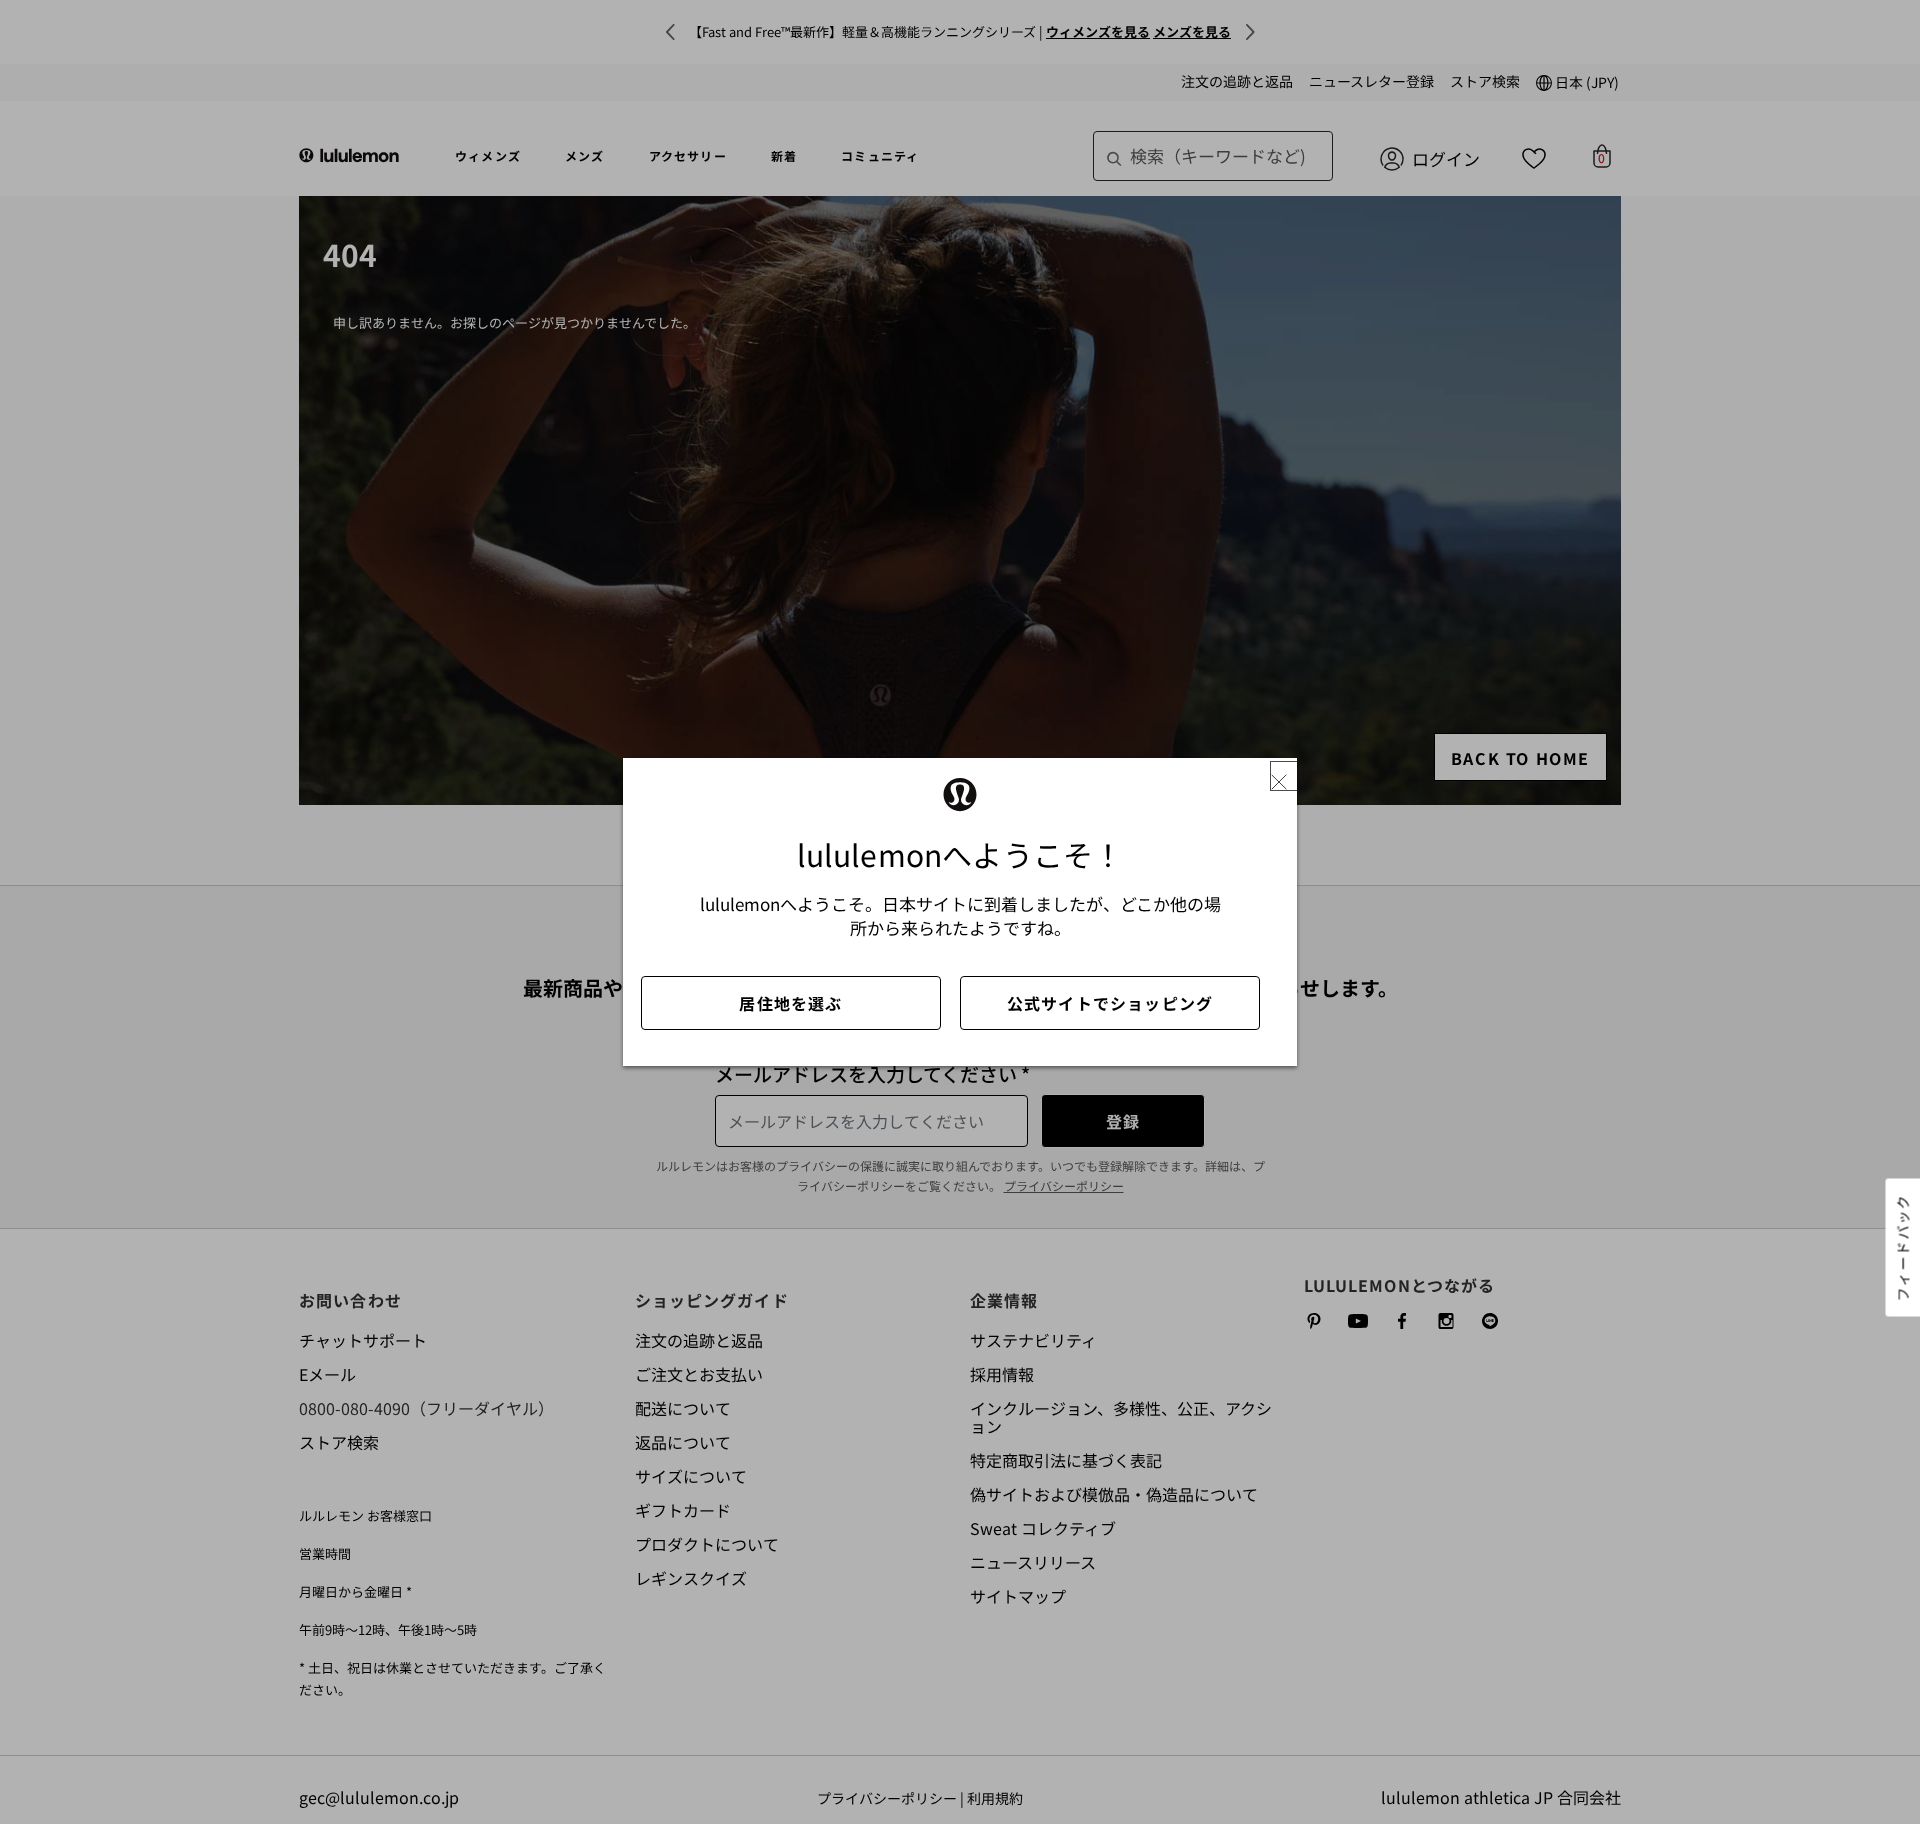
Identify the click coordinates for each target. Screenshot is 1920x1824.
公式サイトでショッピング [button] (1110, 1003)
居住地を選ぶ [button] (790, 1003)
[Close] (1287, 776)
